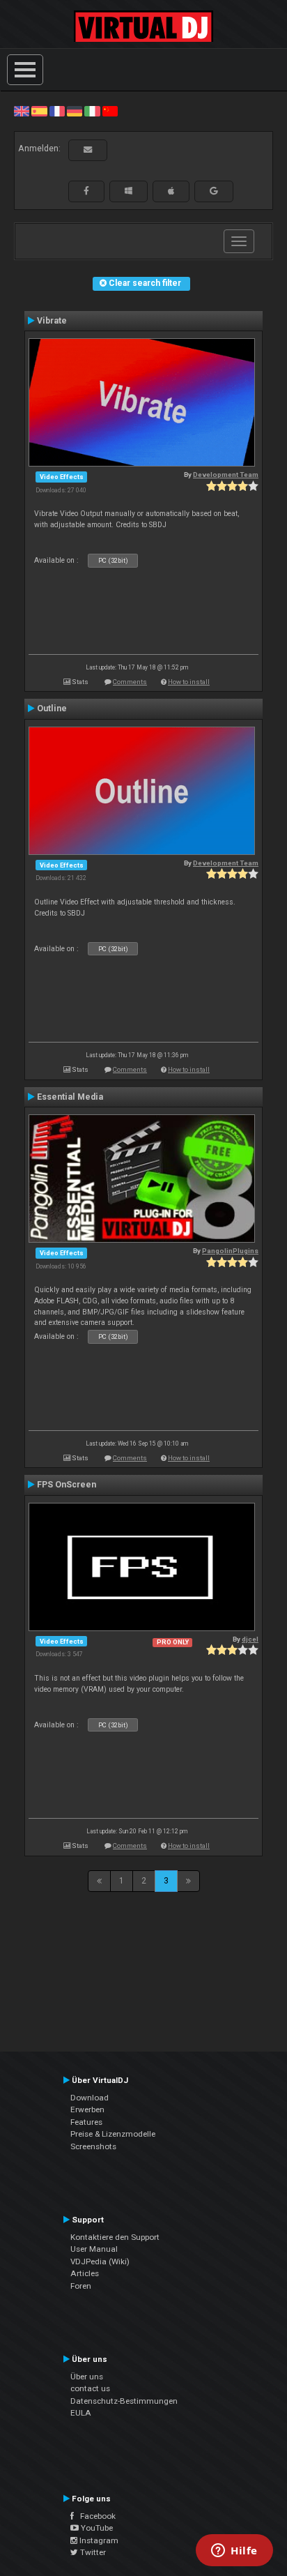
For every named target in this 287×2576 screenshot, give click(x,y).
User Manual (94, 2249)
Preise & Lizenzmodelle (113, 2134)
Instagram (98, 2540)
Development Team (226, 475)
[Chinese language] (110, 111)
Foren (81, 2286)
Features (86, 2122)
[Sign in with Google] (214, 191)
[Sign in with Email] (88, 150)
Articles (85, 2273)
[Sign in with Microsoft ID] (129, 191)
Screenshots (93, 2146)
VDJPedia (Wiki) (100, 2261)
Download (90, 2098)
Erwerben (87, 2109)
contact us (90, 2388)
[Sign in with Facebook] (86, 191)
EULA (81, 2413)
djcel (250, 1639)
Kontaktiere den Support (115, 2237)
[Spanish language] (39, 111)
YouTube (96, 2528)
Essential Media (70, 1097)
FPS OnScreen (67, 1485)
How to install (189, 682)
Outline (52, 709)
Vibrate (52, 321)
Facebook (95, 2516)
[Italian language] (92, 111)
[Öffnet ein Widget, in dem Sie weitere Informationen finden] (234, 2552)
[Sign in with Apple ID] (171, 191)
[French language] (57, 111)
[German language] (75, 111)
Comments (130, 682)
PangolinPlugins (230, 1251)
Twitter (92, 2552)
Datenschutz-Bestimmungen (124, 2401)
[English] (22, 111)
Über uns (87, 2377)
